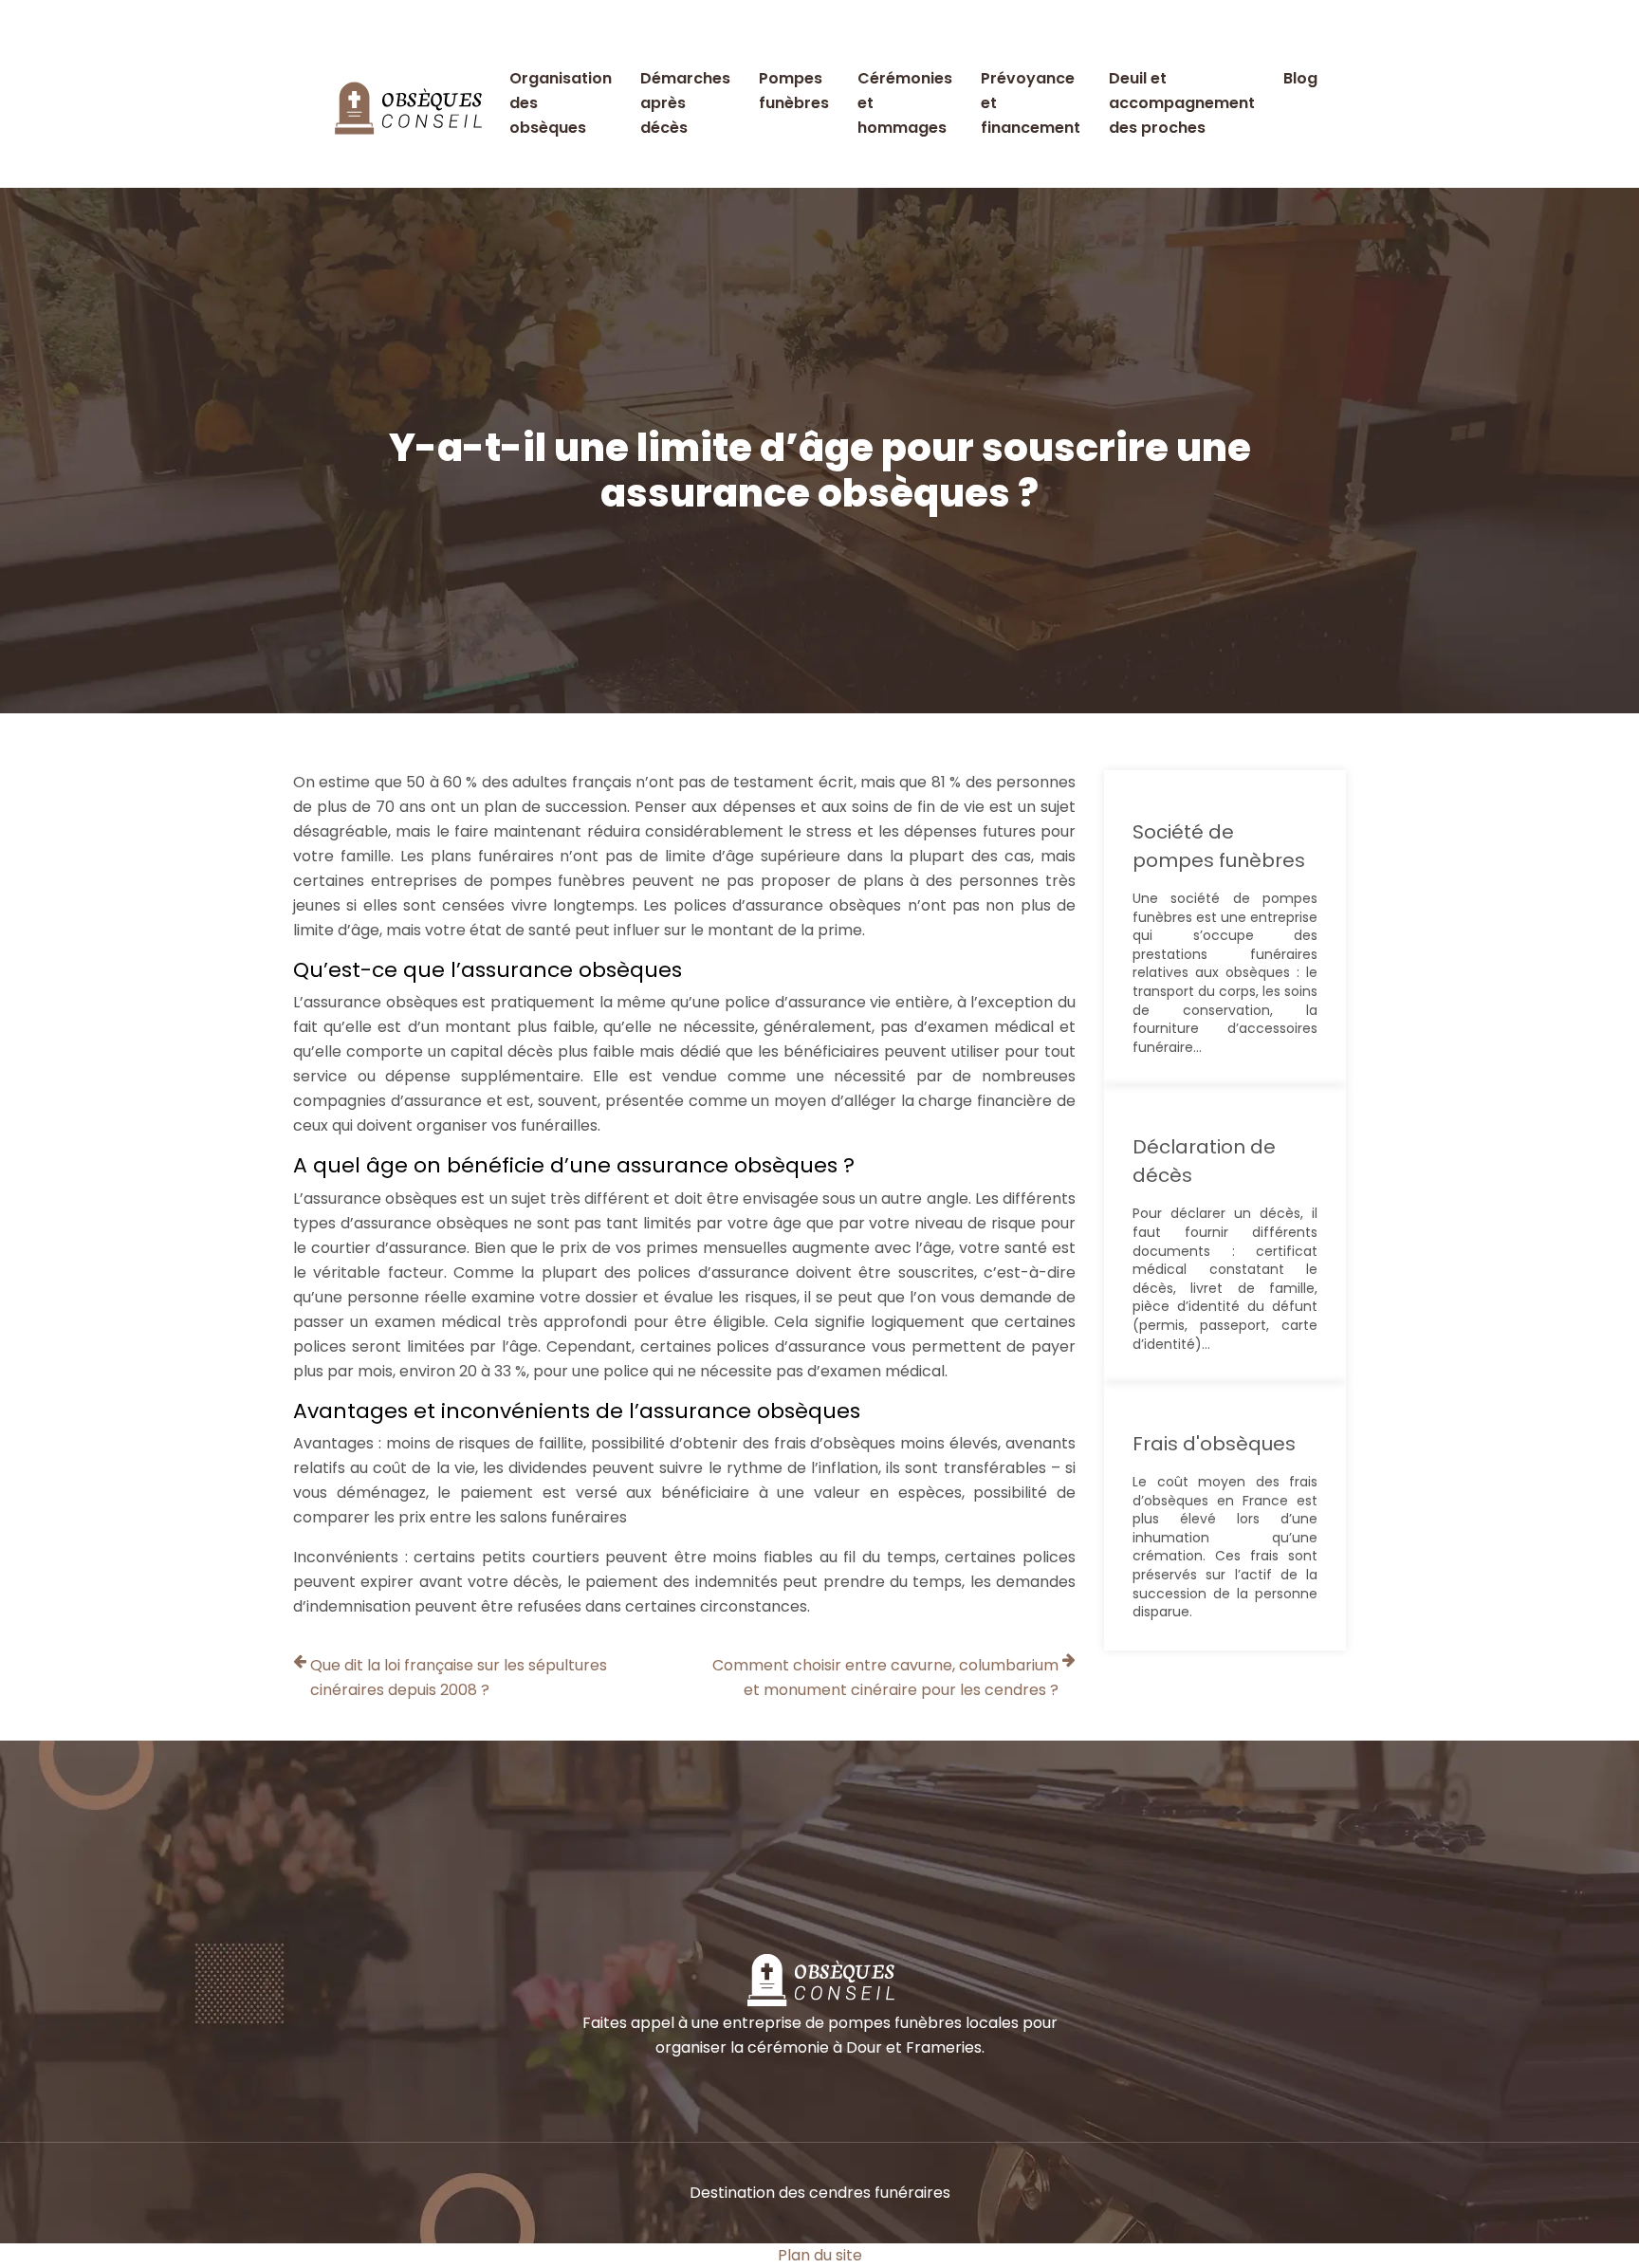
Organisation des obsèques (561, 103)
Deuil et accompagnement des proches (1182, 103)
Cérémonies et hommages (905, 103)
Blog (1300, 78)
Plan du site (820, 2255)
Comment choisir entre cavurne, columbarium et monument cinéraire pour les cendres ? (885, 1678)
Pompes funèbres (794, 91)
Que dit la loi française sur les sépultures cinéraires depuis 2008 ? (459, 1678)
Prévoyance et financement (1031, 103)
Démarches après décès (685, 103)
